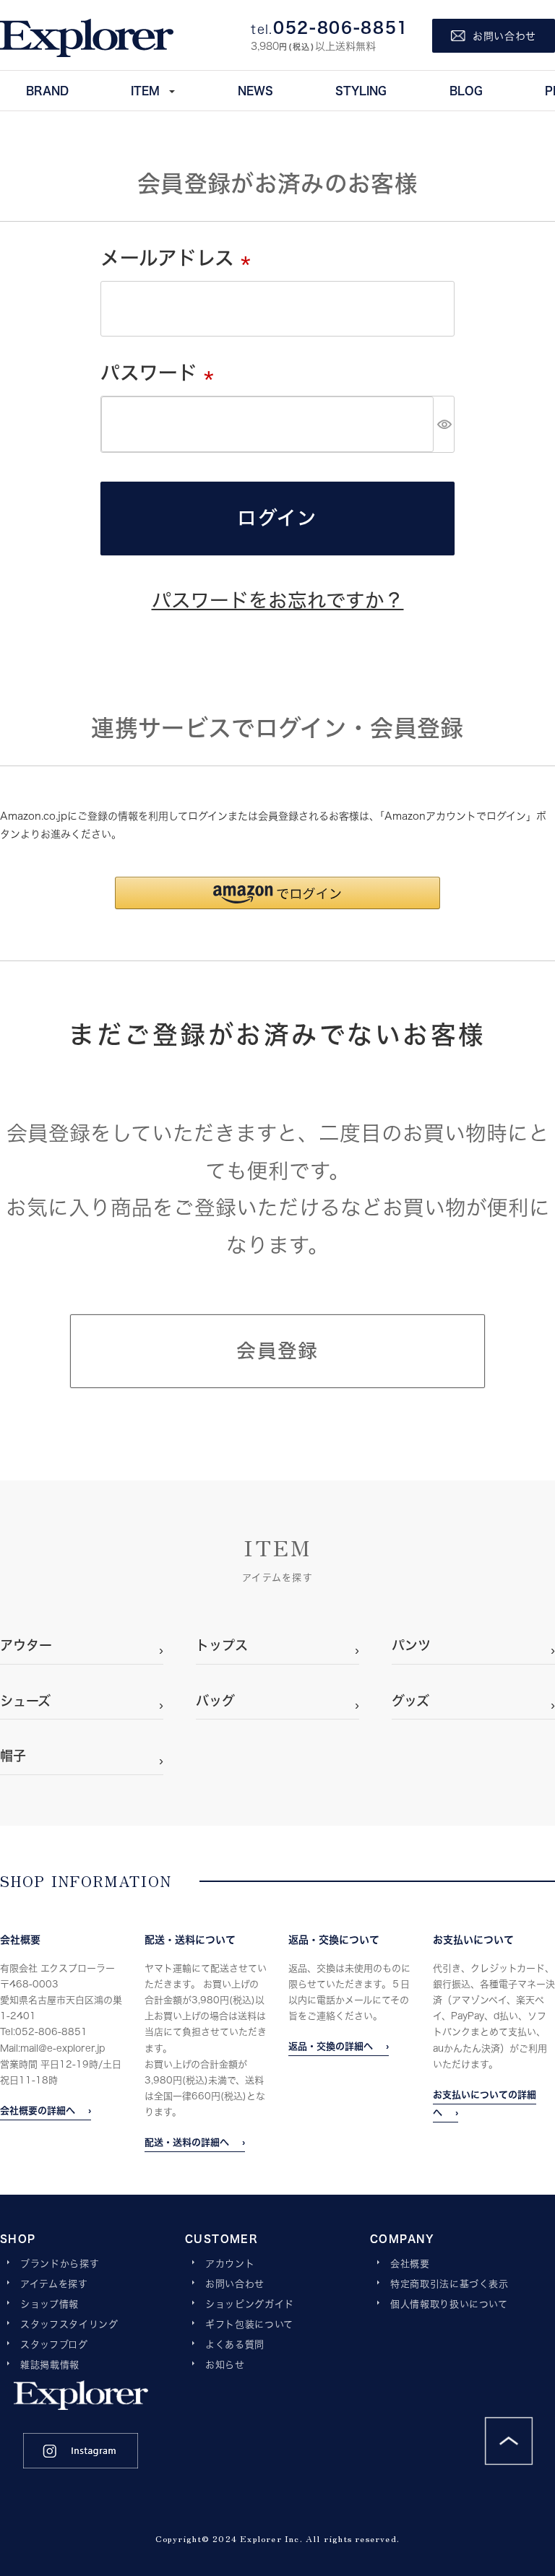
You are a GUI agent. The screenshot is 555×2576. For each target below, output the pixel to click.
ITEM (145, 90)
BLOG (466, 90)
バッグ (215, 1701)
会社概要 (410, 2264)
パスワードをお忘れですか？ (278, 600)
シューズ (25, 1701)
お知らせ (225, 2365)
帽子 (13, 1756)
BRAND (47, 90)
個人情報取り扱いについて (449, 2304)
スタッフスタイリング (69, 2325)
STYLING (361, 90)
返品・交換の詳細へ (331, 2046)
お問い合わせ (235, 2284)
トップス (222, 1645)
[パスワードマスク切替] (444, 424)
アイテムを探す (54, 2284)
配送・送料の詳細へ (187, 2142)
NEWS (255, 90)
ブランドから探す (60, 2264)
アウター (26, 1645)
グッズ (410, 1701)
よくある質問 (235, 2345)
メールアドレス (180, 258)
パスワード (162, 373)
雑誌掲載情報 (50, 2365)
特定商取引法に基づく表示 (449, 2284)
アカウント (230, 2264)
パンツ (411, 1645)
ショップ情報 (50, 2304)
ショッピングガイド (250, 2304)
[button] (277, 893)
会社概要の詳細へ (38, 2110)
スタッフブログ (54, 2345)
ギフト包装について (249, 2325)
